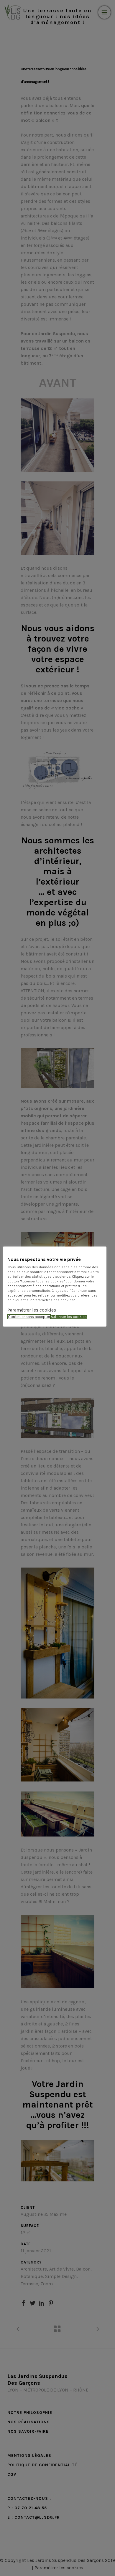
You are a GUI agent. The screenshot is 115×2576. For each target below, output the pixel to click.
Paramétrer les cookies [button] (32, 1310)
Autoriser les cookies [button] (69, 1317)
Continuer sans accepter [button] (29, 1317)
